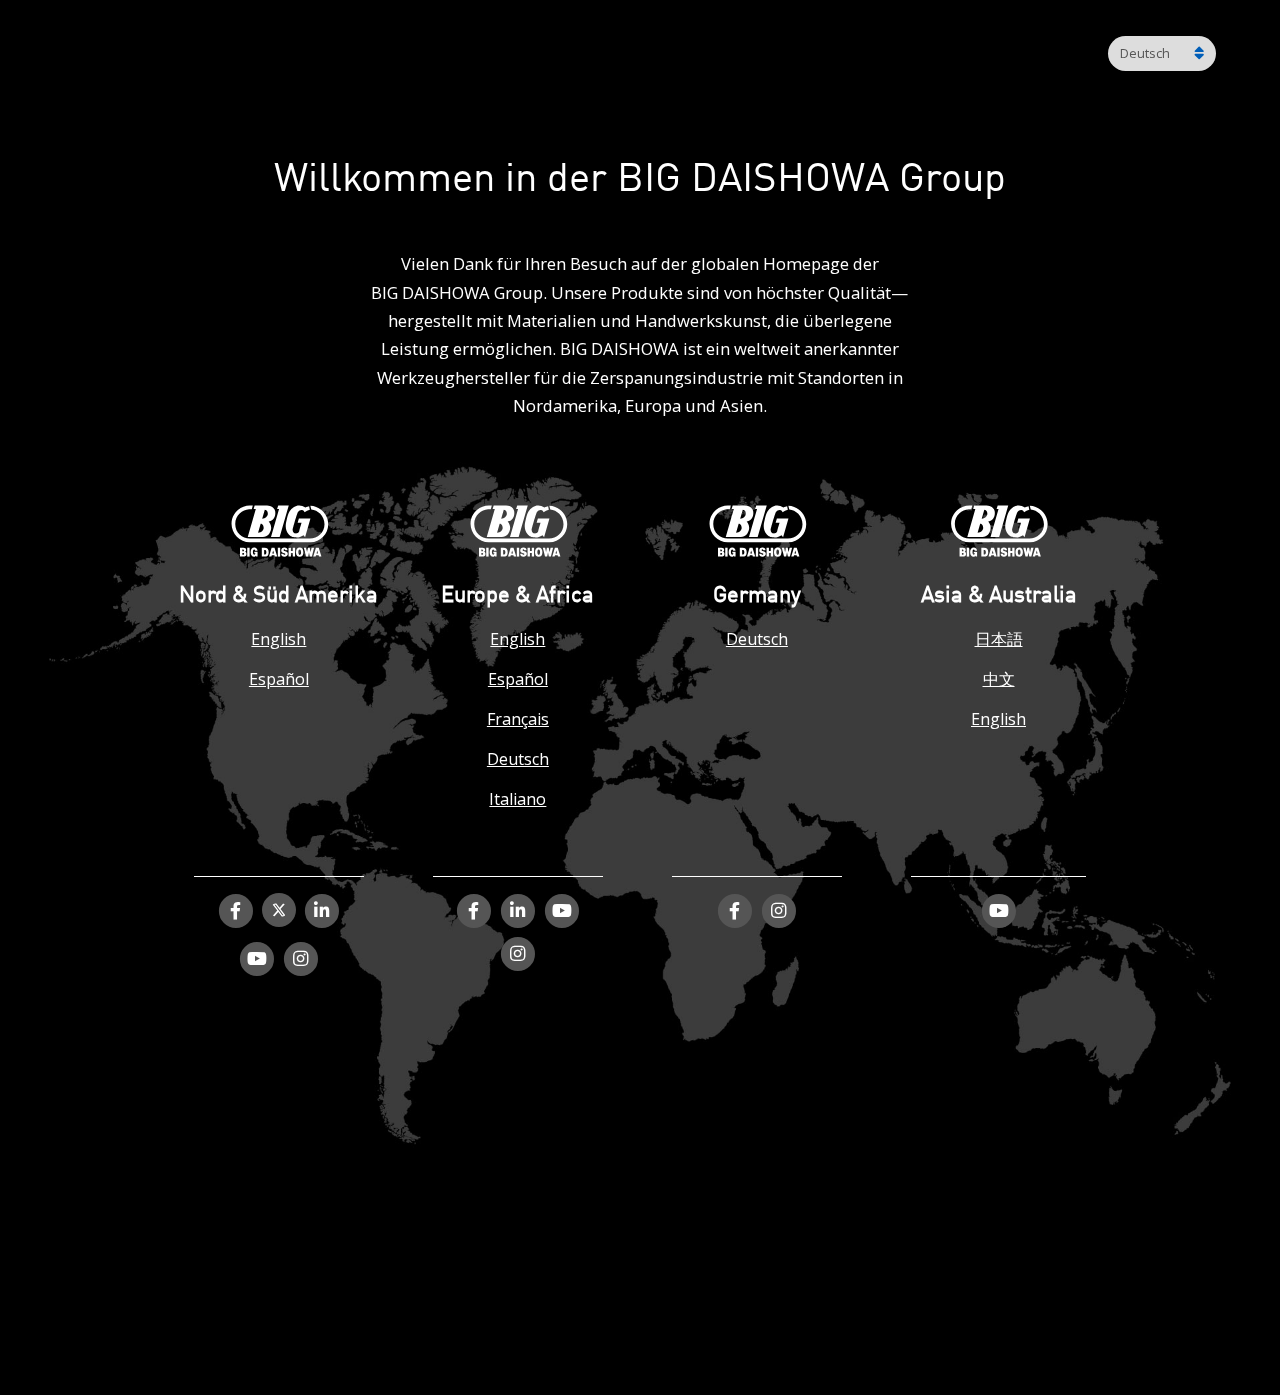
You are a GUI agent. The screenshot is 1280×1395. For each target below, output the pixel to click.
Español (279, 679)
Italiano (517, 799)
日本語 (999, 639)
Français (518, 719)
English (278, 639)
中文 (999, 679)
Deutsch (518, 759)
